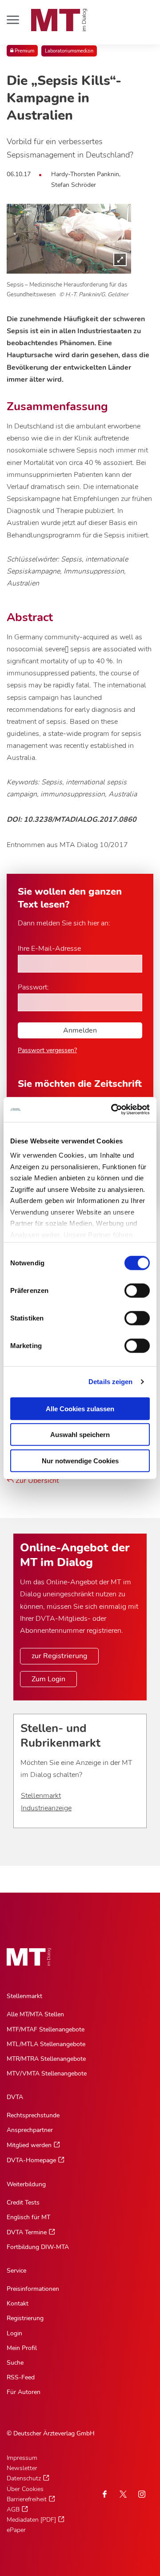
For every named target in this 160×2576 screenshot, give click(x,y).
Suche (15, 2363)
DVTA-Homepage (31, 2160)
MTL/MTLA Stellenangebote (46, 2044)
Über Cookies (25, 2489)
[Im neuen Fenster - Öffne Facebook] (104, 2494)
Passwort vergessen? (47, 1050)
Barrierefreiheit (27, 2499)
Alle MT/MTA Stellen (35, 2014)
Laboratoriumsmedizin (69, 51)
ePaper (16, 2530)
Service (16, 2271)
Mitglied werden (29, 2145)
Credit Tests (23, 2203)
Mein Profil (22, 2348)
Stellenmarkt (41, 1796)
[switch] (129, 1288)
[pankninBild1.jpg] (69, 239)
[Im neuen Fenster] (123, 2494)
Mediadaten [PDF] (31, 2520)
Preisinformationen (33, 2289)
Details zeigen (110, 1382)
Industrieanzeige (46, 1808)
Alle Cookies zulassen (80, 1408)
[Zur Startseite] (59, 20)
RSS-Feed (21, 2377)
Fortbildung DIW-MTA (38, 2247)
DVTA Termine (27, 2232)
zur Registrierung (59, 1656)
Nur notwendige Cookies (80, 1460)
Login (14, 2333)
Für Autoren (24, 2392)
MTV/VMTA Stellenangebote (47, 2073)
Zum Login (48, 1679)
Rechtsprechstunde (33, 2115)
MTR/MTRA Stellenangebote (46, 2059)
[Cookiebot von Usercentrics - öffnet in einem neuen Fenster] (113, 1110)
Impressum (22, 2458)
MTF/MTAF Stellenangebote (46, 2029)
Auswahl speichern (80, 1435)
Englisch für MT (28, 2217)
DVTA (15, 2097)
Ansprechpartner (30, 2130)
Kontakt (18, 2303)
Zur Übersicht (36, 1481)
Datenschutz (24, 2478)
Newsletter (22, 2468)
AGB (13, 2509)
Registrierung (25, 2318)
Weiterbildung (26, 2184)
